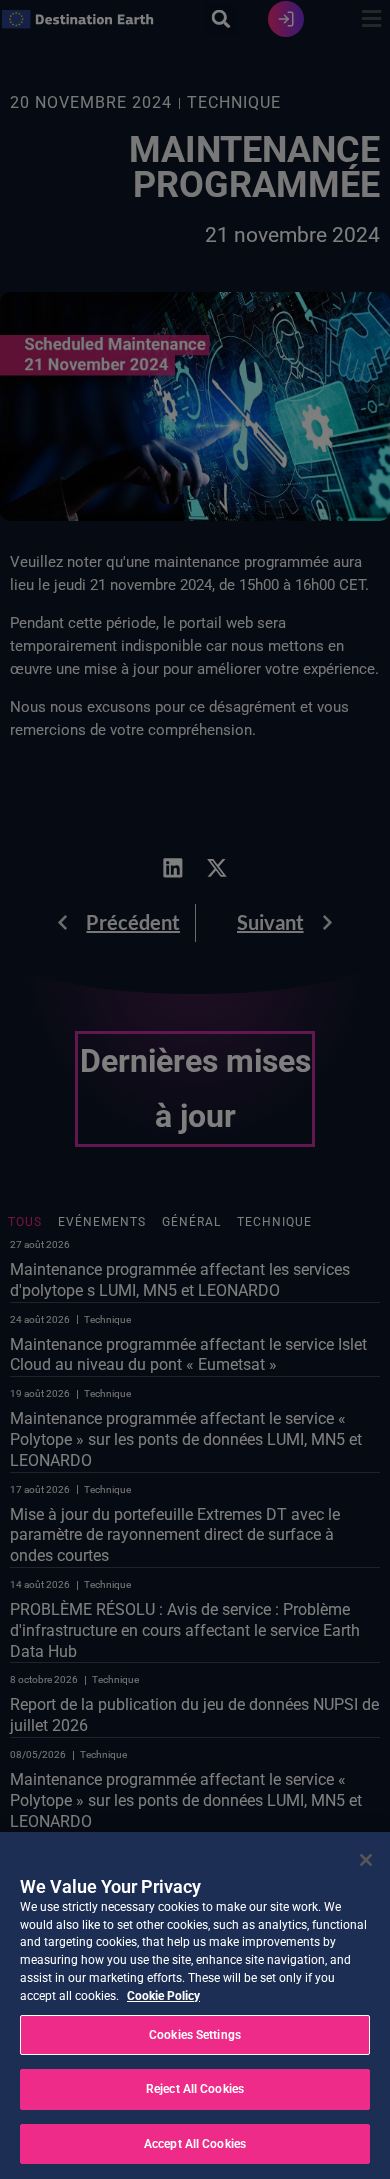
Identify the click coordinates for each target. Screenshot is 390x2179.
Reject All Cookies (195, 2089)
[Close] (366, 1860)
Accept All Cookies (195, 2144)
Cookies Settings (195, 2035)
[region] (195, 2005)
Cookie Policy (163, 1996)
